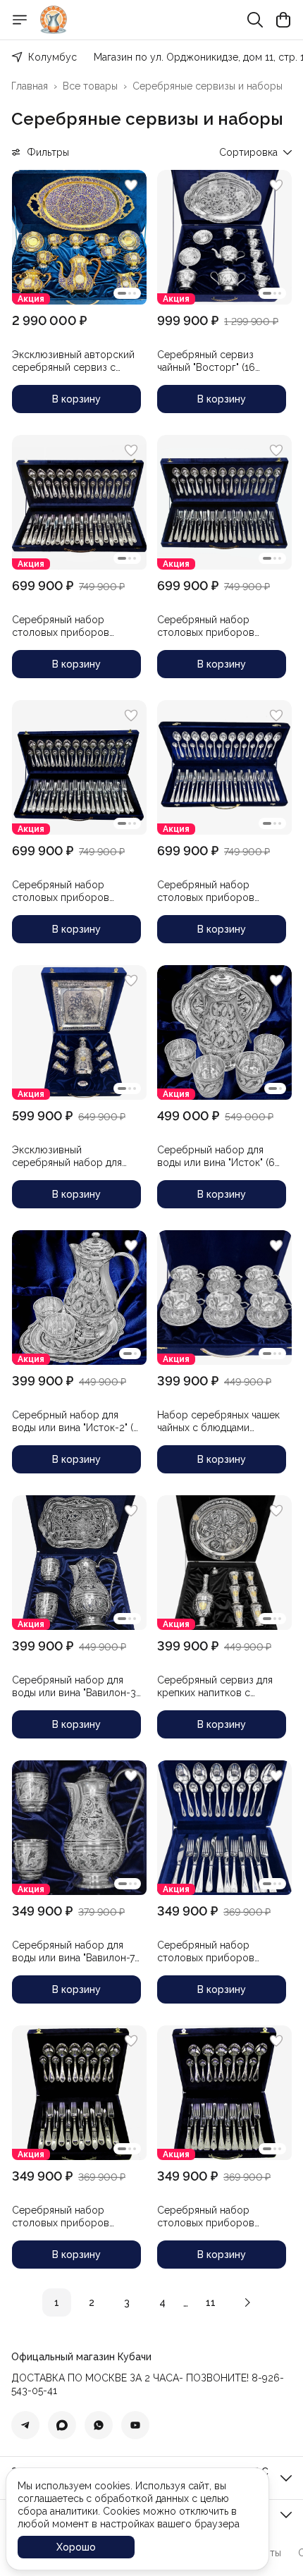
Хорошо (76, 2547)
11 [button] (211, 2302)
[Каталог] (20, 20)
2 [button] (92, 2302)
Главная (30, 86)
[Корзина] (283, 20)
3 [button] (127, 2302)
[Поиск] (255, 20)
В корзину (76, 399)
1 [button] (57, 2302)
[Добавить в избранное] (131, 185)
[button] (79, 237)
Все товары (90, 86)
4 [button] (162, 2302)
